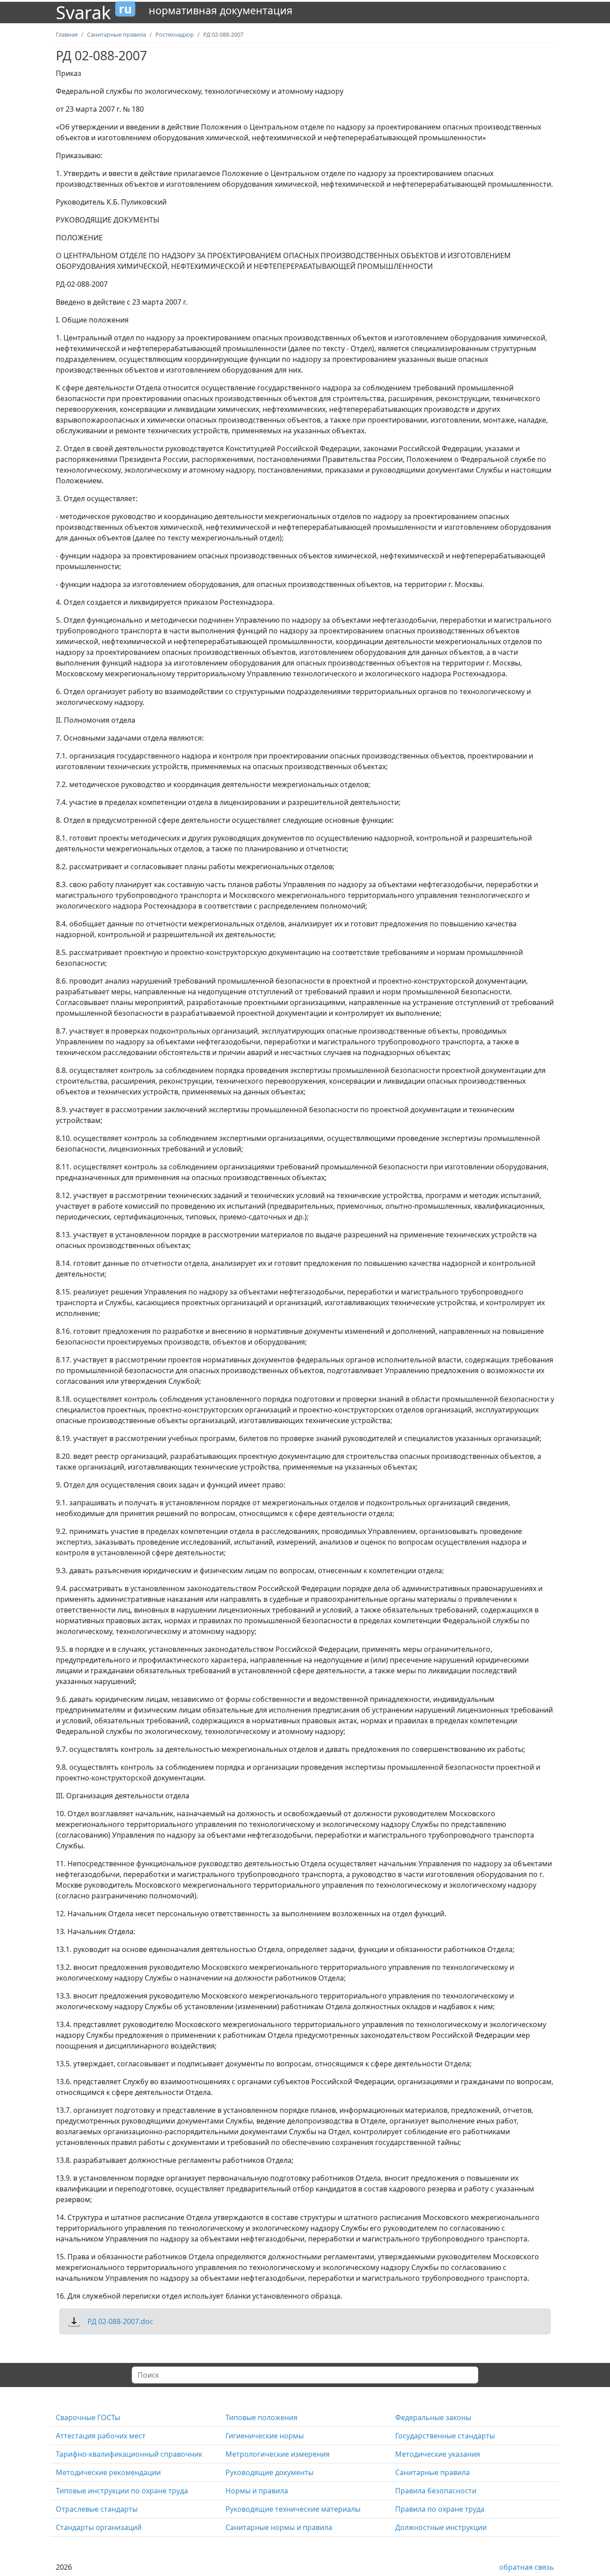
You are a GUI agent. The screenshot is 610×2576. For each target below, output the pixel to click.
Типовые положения (261, 2417)
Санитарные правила (432, 2472)
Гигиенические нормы (265, 2436)
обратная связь (527, 2567)
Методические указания (438, 2454)
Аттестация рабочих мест (101, 2436)
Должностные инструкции (441, 2527)
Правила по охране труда (440, 2509)
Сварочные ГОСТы (88, 2417)
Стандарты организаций (99, 2527)
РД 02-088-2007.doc (120, 2321)
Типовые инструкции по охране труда (122, 2491)
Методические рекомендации (108, 2472)
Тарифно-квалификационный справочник (129, 2454)
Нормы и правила (257, 2491)
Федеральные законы (433, 2417)
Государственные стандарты (445, 2436)
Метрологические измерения (278, 2454)
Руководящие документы (269, 2472)
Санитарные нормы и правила (279, 2527)
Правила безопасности (436, 2491)
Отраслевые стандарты (97, 2509)
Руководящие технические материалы (293, 2509)
